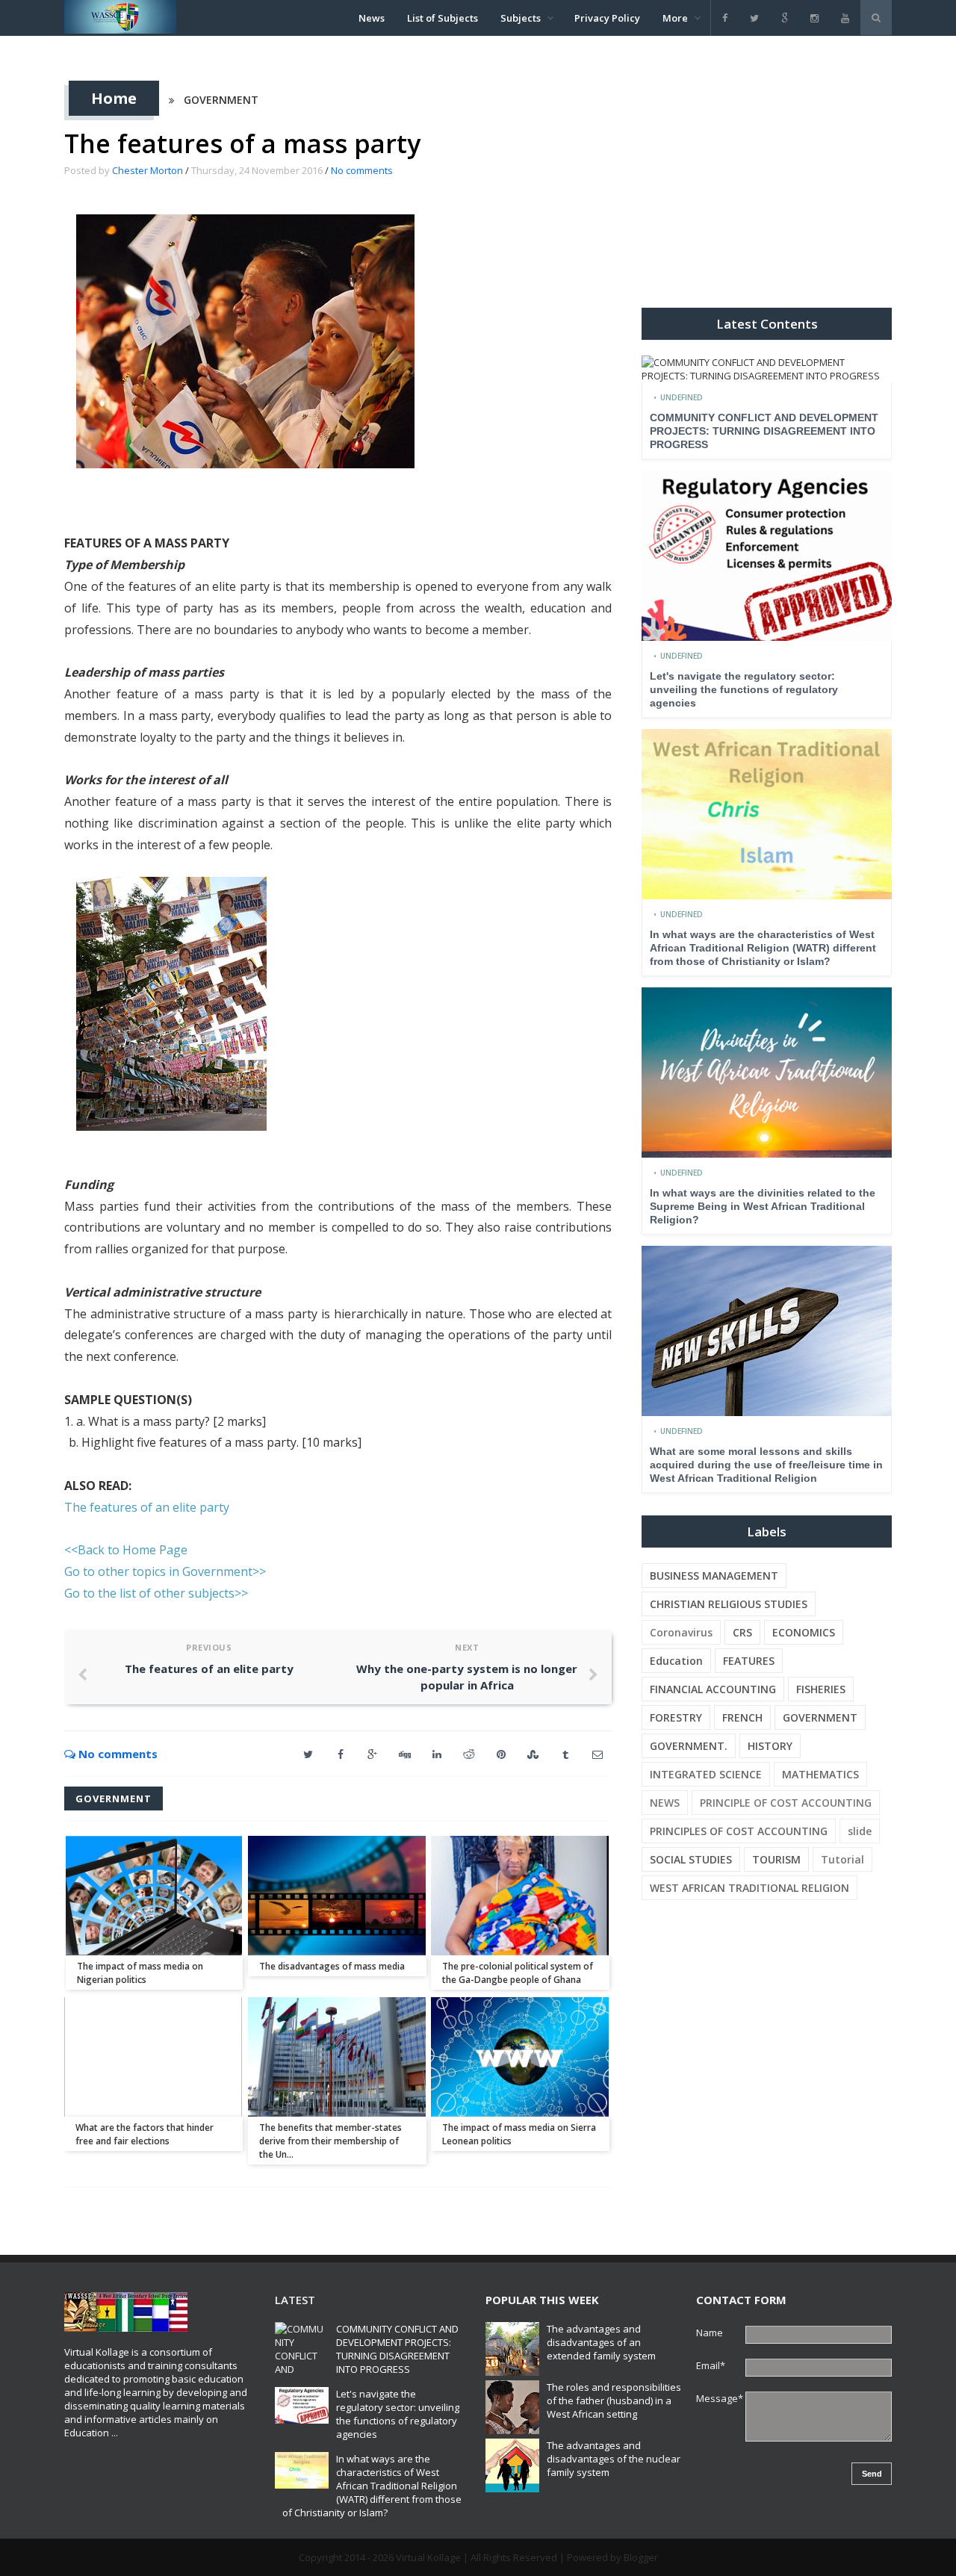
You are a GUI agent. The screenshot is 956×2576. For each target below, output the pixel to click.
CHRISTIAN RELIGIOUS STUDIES (729, 1604)
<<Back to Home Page (126, 1550)
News (372, 18)
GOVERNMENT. (689, 1746)
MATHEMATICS (820, 1774)
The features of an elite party (147, 1507)
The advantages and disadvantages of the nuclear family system (614, 2459)
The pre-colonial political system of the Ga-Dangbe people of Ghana (518, 1973)
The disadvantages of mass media (332, 1966)
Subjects (521, 18)
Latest (295, 2300)
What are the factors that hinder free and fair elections (145, 2134)
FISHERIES (821, 1689)
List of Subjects (443, 18)
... (115, 2433)
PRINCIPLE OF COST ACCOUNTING (786, 1803)
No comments (362, 170)
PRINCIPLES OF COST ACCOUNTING (739, 1831)
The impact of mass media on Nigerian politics (140, 1973)
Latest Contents (767, 324)
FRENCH (742, 1717)
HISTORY (770, 1746)
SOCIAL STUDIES (691, 1859)
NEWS (665, 1803)
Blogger (641, 2557)
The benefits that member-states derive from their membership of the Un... (330, 2141)
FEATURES (749, 1661)
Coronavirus (681, 1632)
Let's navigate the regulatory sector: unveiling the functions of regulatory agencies (744, 689)
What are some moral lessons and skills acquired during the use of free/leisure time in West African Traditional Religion (766, 1465)
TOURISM (776, 1859)
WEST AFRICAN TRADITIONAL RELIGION (749, 1888)
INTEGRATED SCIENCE (706, 1774)
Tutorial (842, 1859)
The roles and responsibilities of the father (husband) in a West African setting (614, 2400)
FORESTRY (676, 1717)
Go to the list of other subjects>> (156, 1593)
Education (676, 1661)
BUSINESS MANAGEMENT (714, 1576)
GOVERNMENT (221, 100)
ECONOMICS (804, 1632)
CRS (742, 1632)
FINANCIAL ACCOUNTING (713, 1689)
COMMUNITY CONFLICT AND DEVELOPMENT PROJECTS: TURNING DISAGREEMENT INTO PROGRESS (764, 431)
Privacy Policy (607, 18)
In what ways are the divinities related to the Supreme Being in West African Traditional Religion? (763, 1206)
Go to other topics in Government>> (165, 1571)
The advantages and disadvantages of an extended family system (601, 2342)
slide (860, 1831)
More (675, 18)
